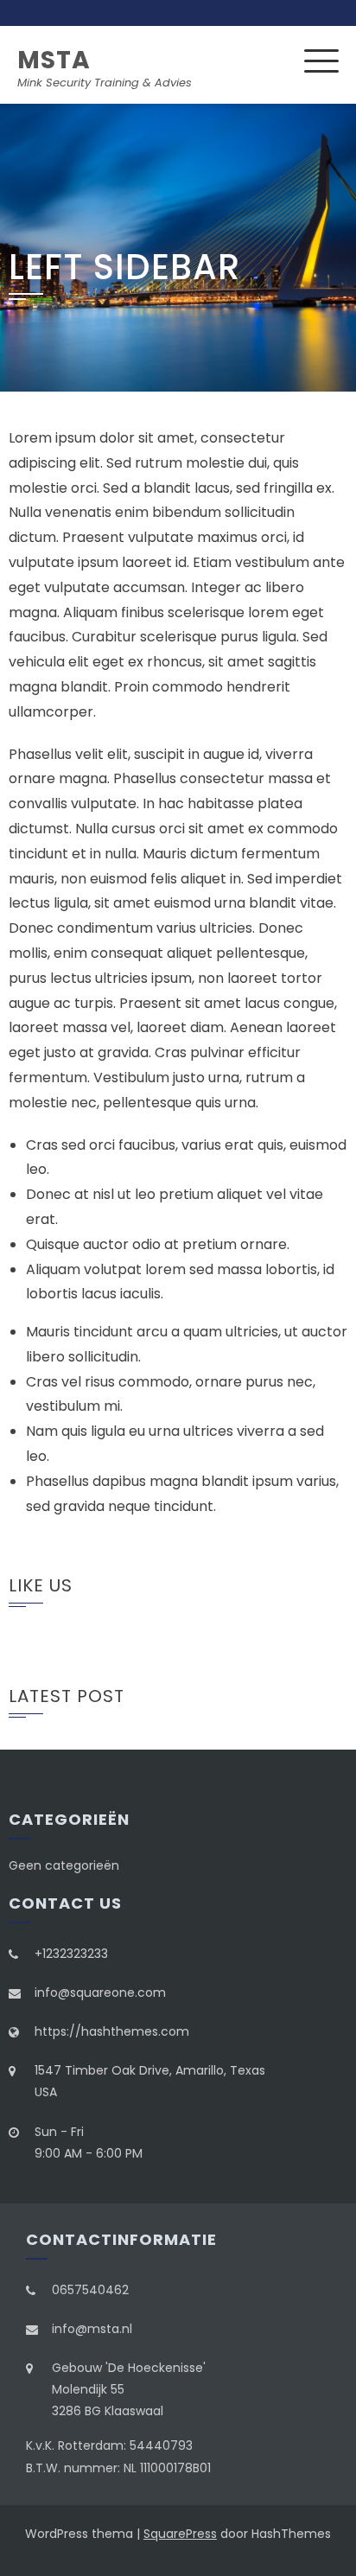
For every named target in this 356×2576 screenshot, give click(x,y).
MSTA (54, 60)
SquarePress (180, 2534)
